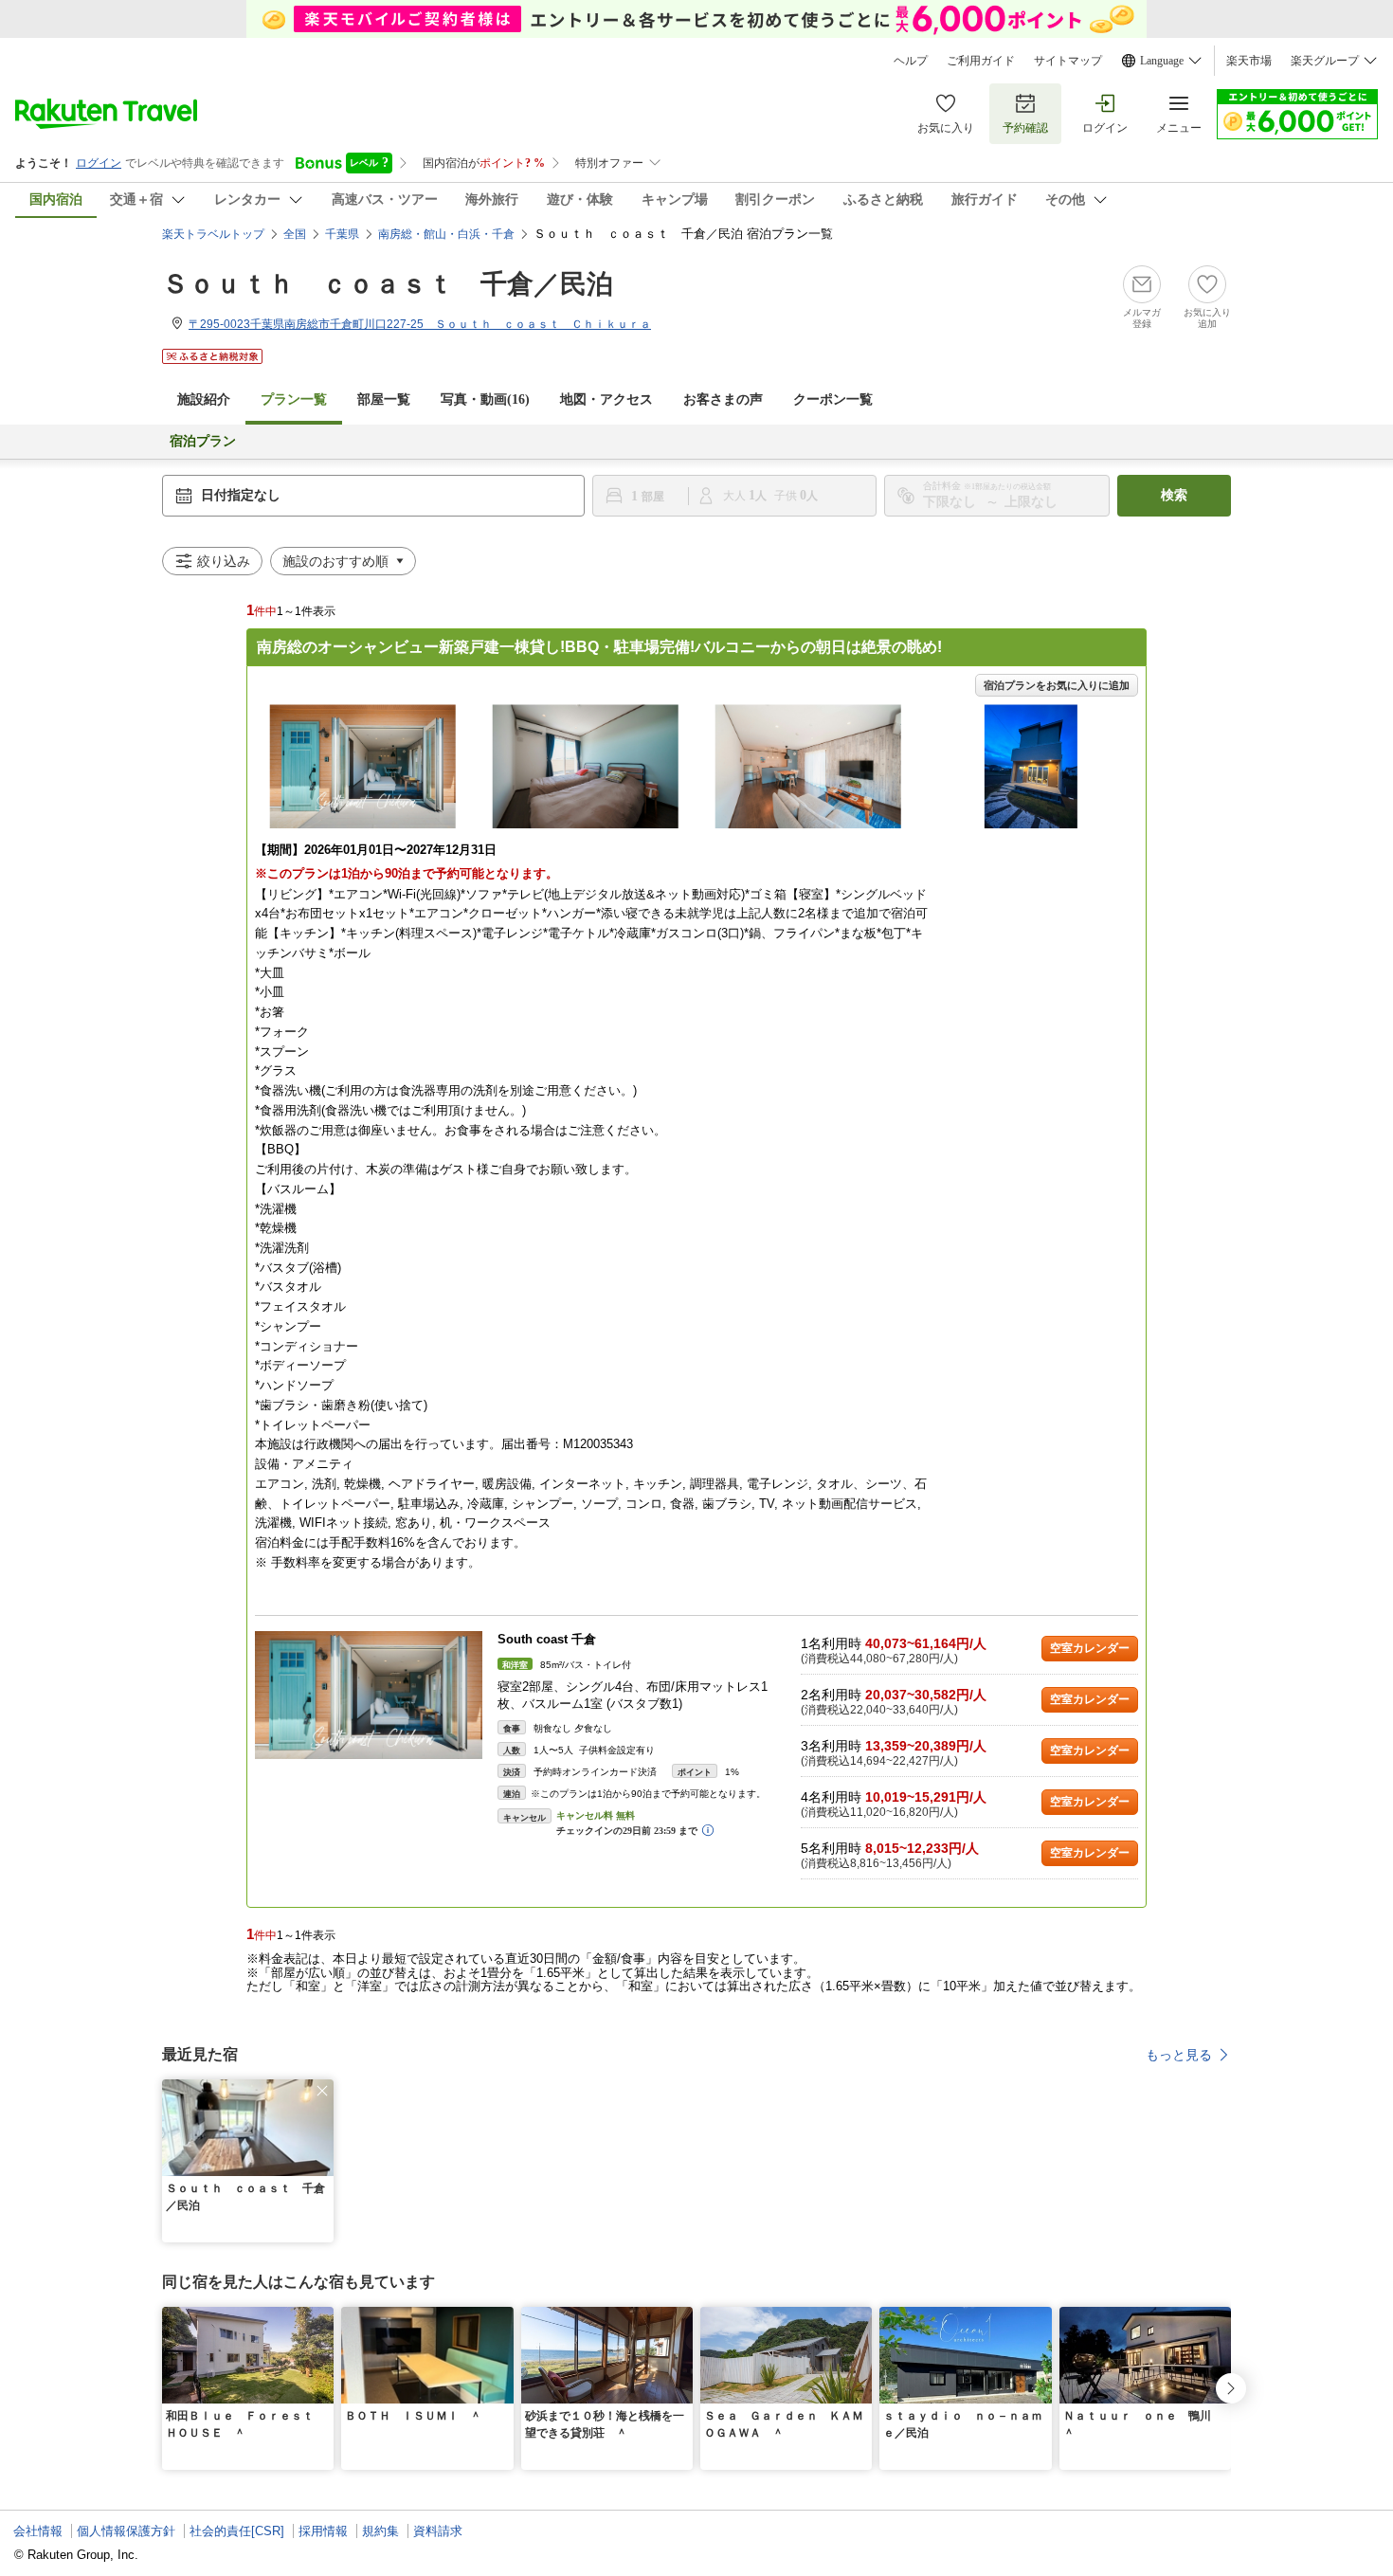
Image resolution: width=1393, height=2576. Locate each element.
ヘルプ (911, 61)
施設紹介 (204, 399)
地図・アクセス (606, 399)
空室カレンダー (1090, 1648)
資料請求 (438, 2531)
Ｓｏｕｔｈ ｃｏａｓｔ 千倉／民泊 (388, 284)
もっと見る (1179, 2055)
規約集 (380, 2531)
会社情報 (38, 2531)
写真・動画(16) (485, 399)
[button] (322, 2091)
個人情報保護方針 (126, 2531)
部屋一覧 (384, 399)
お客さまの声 (723, 399)
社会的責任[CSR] (237, 2531)
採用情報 (323, 2531)
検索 (1174, 495)
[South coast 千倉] (369, 1695)
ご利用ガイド (981, 61)
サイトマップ (1068, 61)
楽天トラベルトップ (213, 234)
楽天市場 (1249, 61)
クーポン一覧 (833, 399)
